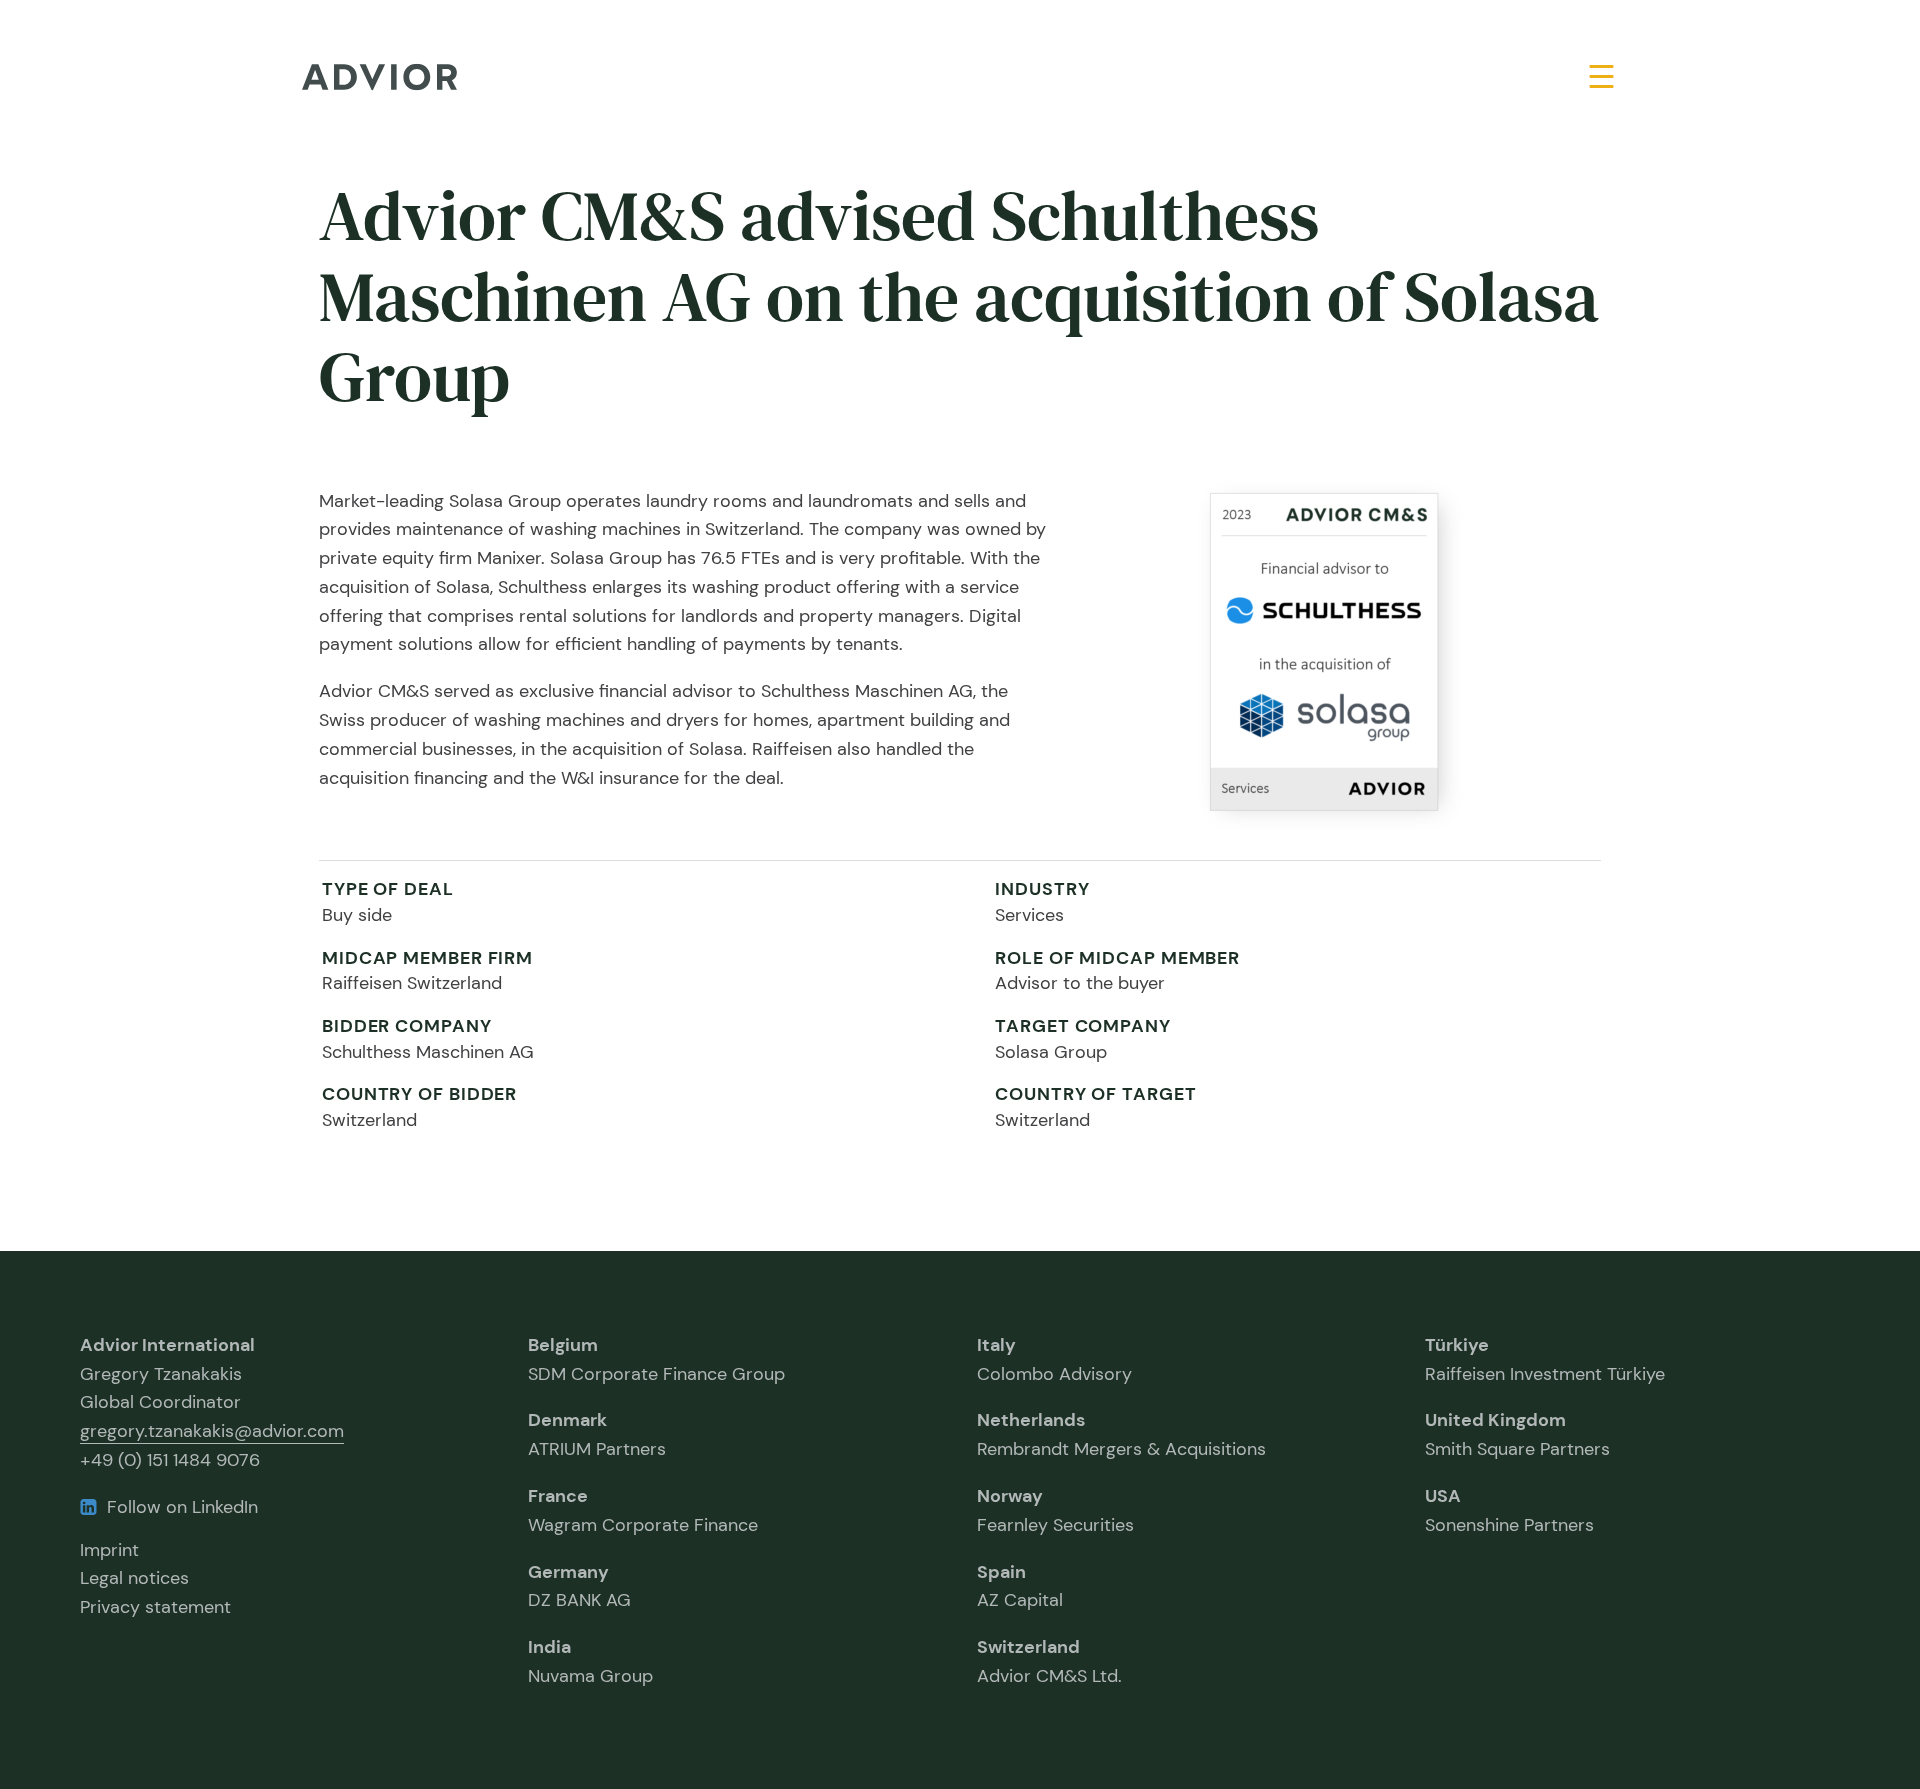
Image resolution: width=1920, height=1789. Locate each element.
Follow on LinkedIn (182, 1507)
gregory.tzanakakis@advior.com (212, 1431)
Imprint (109, 1550)
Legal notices (134, 1578)
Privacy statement (155, 1607)
